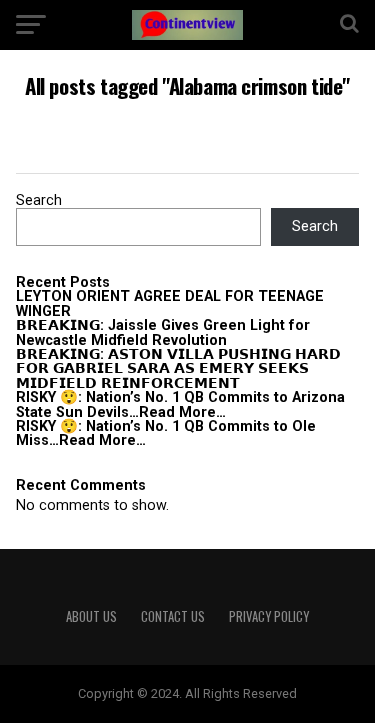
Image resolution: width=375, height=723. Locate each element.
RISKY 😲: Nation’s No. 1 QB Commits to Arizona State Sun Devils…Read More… (180, 404)
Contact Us (173, 616)
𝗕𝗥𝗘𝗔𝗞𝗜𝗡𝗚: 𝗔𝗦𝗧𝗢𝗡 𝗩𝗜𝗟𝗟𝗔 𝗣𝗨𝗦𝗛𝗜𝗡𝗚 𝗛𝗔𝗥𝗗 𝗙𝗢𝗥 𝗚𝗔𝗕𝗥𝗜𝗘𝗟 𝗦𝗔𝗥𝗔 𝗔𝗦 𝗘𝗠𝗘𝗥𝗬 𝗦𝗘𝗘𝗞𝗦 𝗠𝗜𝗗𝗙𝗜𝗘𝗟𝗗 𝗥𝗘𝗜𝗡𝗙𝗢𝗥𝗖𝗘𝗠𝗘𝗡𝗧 (178, 369)
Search (39, 200)
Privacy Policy (269, 616)
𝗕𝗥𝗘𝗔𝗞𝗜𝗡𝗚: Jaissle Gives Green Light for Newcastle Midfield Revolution (163, 332)
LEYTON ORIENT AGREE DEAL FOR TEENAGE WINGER (170, 303)
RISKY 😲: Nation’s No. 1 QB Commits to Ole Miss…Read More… (166, 433)
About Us (91, 616)
